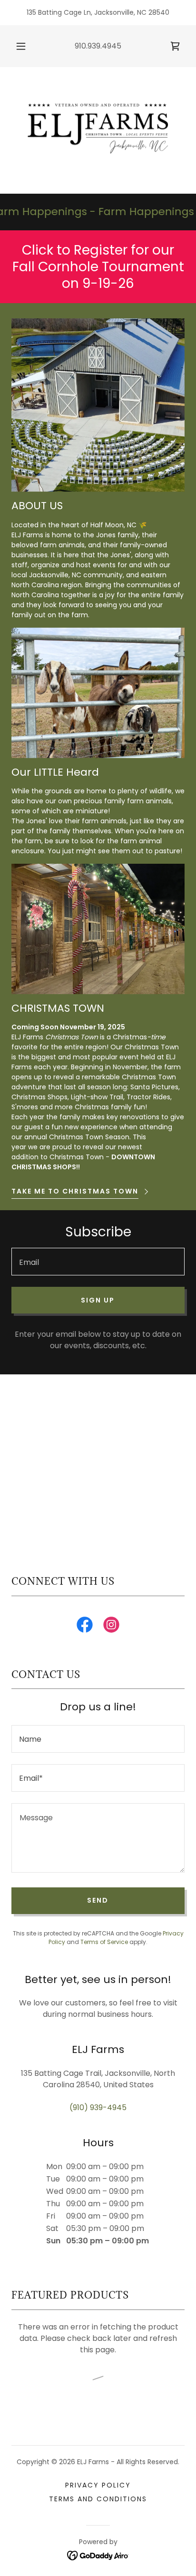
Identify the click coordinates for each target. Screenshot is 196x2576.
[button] (21, 46)
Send (98, 1900)
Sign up (98, 1300)
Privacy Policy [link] (98, 2485)
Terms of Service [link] (104, 1942)
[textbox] (98, 1262)
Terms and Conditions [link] (98, 2499)
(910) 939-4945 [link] (98, 2107)
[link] (175, 46)
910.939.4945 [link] (98, 46)
